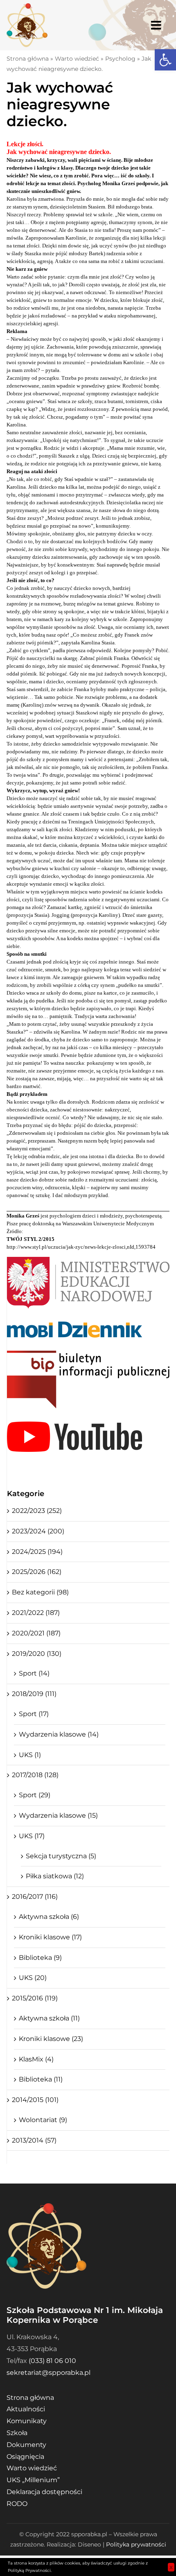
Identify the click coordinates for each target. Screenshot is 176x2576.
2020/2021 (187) (36, 1633)
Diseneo (89, 2544)
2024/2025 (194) (37, 1552)
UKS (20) (33, 1978)
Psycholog (120, 59)
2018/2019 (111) (34, 1694)
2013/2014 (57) (34, 2140)
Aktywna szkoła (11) (49, 2018)
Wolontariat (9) (43, 2120)
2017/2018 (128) (35, 1775)
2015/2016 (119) (35, 1998)
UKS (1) (30, 1755)
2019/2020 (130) (37, 1654)
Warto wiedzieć (77, 59)
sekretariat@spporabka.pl (49, 2373)
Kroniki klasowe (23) (51, 2039)
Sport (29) (35, 1795)
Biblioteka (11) (41, 2079)
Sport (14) (34, 1673)
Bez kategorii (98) (40, 1592)
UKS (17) (32, 1836)
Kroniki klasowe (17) (50, 1937)
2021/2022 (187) (36, 1613)
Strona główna (28, 59)
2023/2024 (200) (38, 1531)
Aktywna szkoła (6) (49, 1917)
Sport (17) (34, 1714)
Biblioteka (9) (40, 1958)
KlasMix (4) (36, 2059)
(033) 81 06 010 (52, 2361)
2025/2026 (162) (37, 1572)
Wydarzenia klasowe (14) (59, 1734)
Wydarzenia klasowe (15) (58, 1815)
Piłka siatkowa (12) (55, 1876)
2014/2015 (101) (35, 2100)
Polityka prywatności (136, 2544)
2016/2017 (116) (35, 1897)
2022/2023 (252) (37, 1511)
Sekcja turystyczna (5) (61, 1856)
